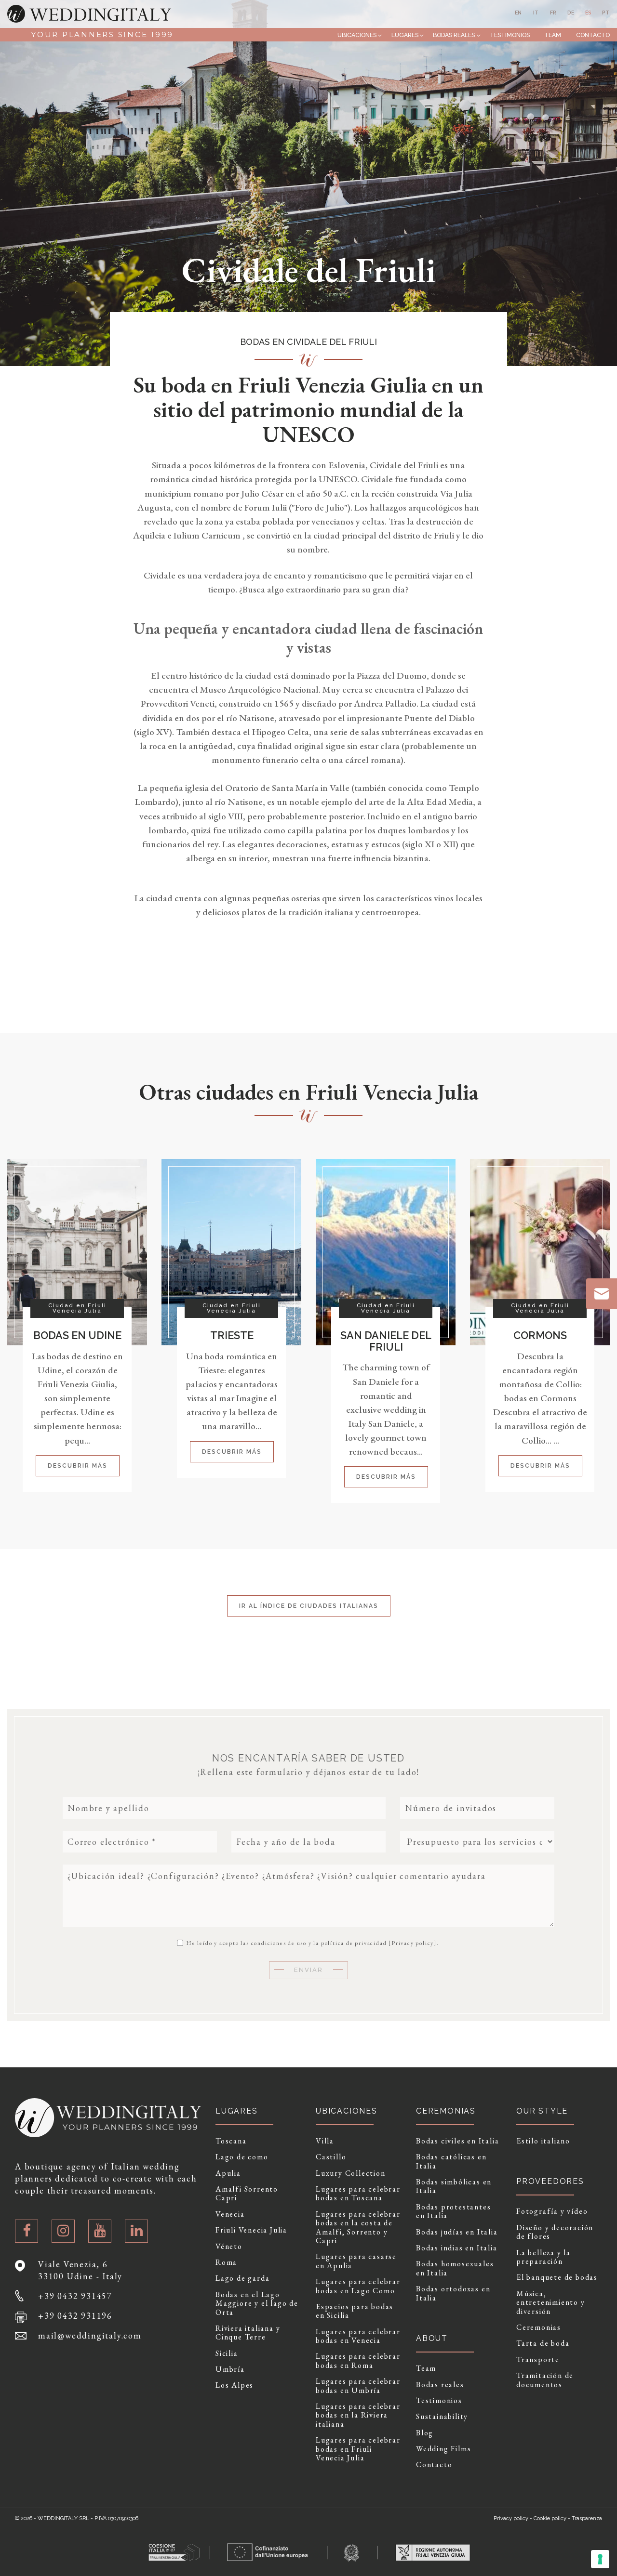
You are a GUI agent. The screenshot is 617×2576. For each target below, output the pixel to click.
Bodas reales (454, 35)
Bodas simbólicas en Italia (454, 2187)
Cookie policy (550, 2518)
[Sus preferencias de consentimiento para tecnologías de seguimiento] (600, 2559)
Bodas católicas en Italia (451, 2162)
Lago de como (242, 2157)
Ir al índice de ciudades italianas (309, 1606)
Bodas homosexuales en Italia (455, 2268)
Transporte (538, 2360)
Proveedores (550, 2181)
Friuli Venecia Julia (251, 2230)
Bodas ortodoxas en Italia (453, 2293)
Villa (325, 2141)
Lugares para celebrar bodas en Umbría (358, 2386)
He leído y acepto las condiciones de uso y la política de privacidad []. (312, 1943)
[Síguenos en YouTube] (100, 2231)
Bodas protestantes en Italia (453, 2212)
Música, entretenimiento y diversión (551, 2303)
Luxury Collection (351, 2173)
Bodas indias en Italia (457, 2248)
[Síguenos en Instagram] (63, 2231)
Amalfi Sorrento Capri (247, 2194)
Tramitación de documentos (545, 2380)
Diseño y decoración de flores (555, 2232)
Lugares (405, 35)
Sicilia (227, 2353)
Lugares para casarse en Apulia (356, 2261)
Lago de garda (242, 2278)
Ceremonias (539, 2327)
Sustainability (442, 2417)
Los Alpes (235, 2385)
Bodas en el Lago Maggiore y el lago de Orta (257, 2304)
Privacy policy (413, 1943)
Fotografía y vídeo (552, 2211)
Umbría (230, 2369)
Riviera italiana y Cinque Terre (248, 2333)
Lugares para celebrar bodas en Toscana (358, 2194)
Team (553, 35)
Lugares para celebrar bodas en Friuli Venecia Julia (358, 2449)
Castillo (331, 2157)
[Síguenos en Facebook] (27, 2231)
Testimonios (510, 35)
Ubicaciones (357, 35)
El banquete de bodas (557, 2277)
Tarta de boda (543, 2343)
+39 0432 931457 (75, 2296)
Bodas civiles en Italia (457, 2141)
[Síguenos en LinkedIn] (136, 2231)
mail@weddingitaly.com (90, 2335)
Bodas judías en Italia (457, 2232)
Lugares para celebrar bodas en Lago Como (358, 2286)
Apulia (228, 2173)
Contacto (593, 35)
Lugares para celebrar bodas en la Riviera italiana (358, 2415)
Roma (226, 2262)
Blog (425, 2433)
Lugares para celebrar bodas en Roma (358, 2361)
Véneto (229, 2247)
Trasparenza (587, 2518)
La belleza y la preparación (543, 2257)
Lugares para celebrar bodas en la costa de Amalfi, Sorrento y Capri (358, 2228)
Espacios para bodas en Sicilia (355, 2311)
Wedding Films (443, 2449)
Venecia (230, 2214)
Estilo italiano (543, 2141)
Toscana (231, 2141)
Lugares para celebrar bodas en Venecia (358, 2336)
